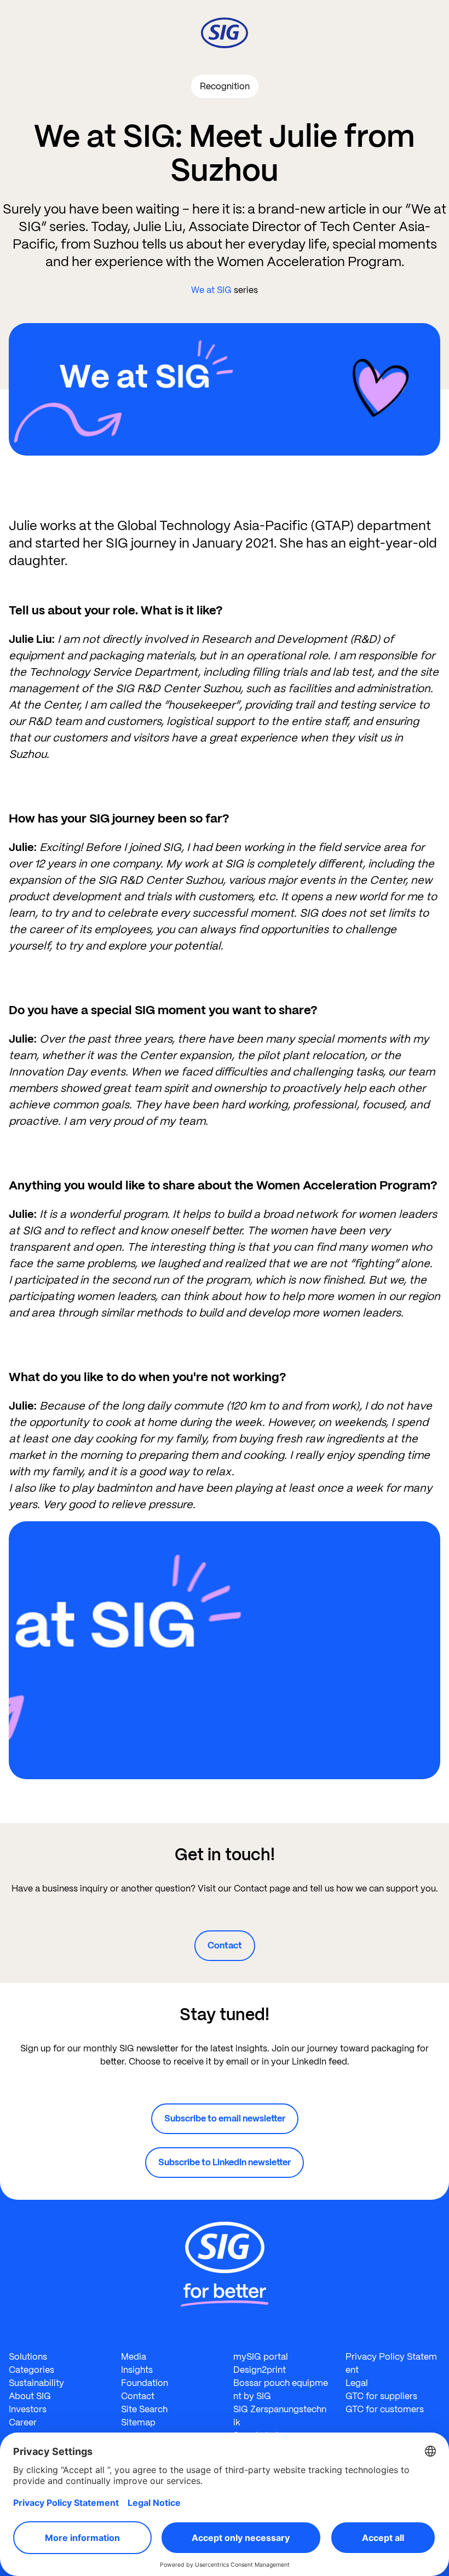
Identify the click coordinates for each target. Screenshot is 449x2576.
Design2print (260, 2370)
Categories (31, 2370)
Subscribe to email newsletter (225, 2118)
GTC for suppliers (381, 2396)
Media (134, 2357)
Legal (357, 2383)
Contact (225, 1945)
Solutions (28, 2357)
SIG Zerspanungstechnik (280, 2416)
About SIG (30, 2396)
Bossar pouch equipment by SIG (281, 2390)
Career (23, 2422)
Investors (28, 2409)
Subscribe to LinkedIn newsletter (225, 2162)
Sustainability (36, 2383)
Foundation (145, 2383)
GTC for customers (385, 2409)
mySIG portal (261, 2357)
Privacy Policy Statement (391, 2363)
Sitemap (138, 2422)
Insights (137, 2370)
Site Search (144, 2409)
